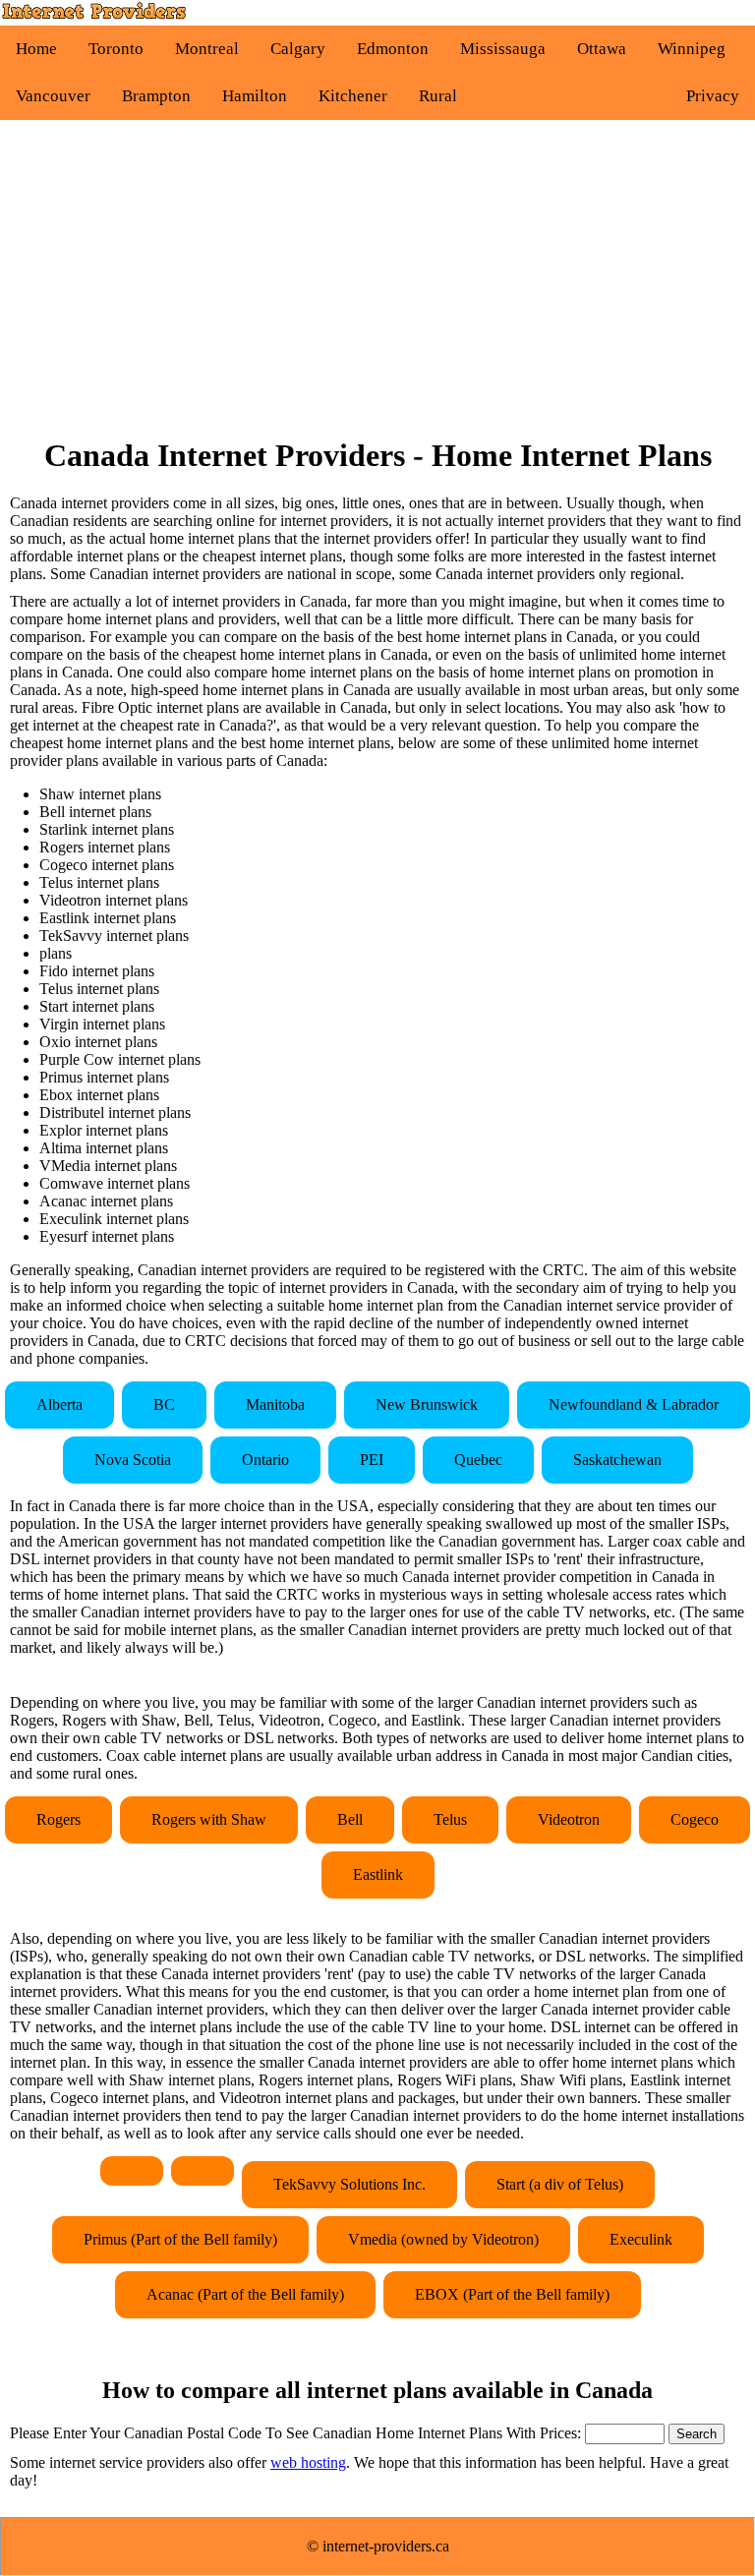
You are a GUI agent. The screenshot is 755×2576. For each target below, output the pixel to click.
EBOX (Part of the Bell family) (512, 2294)
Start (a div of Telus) (560, 2184)
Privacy (713, 96)
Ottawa (602, 49)
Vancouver (53, 96)
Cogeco (695, 1819)
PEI (372, 1460)
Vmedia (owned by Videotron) (443, 2239)
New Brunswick (427, 1405)
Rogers (58, 1819)
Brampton (156, 96)
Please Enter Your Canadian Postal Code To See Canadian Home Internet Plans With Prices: (297, 2433)
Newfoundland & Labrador (634, 1405)
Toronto (116, 49)
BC (164, 1405)
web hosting (308, 2462)
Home (36, 49)
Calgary (298, 49)
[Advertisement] (377, 278)
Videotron (569, 1819)
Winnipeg (692, 49)
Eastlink (378, 1874)
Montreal (207, 49)
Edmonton (393, 49)
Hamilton (255, 96)
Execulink (641, 2239)
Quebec (478, 1460)
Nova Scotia (133, 1460)
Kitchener (353, 96)
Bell (350, 1819)
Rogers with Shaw (209, 1819)
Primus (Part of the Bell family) (180, 2239)
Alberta (59, 1405)
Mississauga (503, 49)
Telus (450, 1819)
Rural (438, 96)
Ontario (265, 1460)
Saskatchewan (617, 1460)
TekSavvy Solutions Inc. (349, 2184)
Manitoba (275, 1405)
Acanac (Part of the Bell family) (245, 2294)
